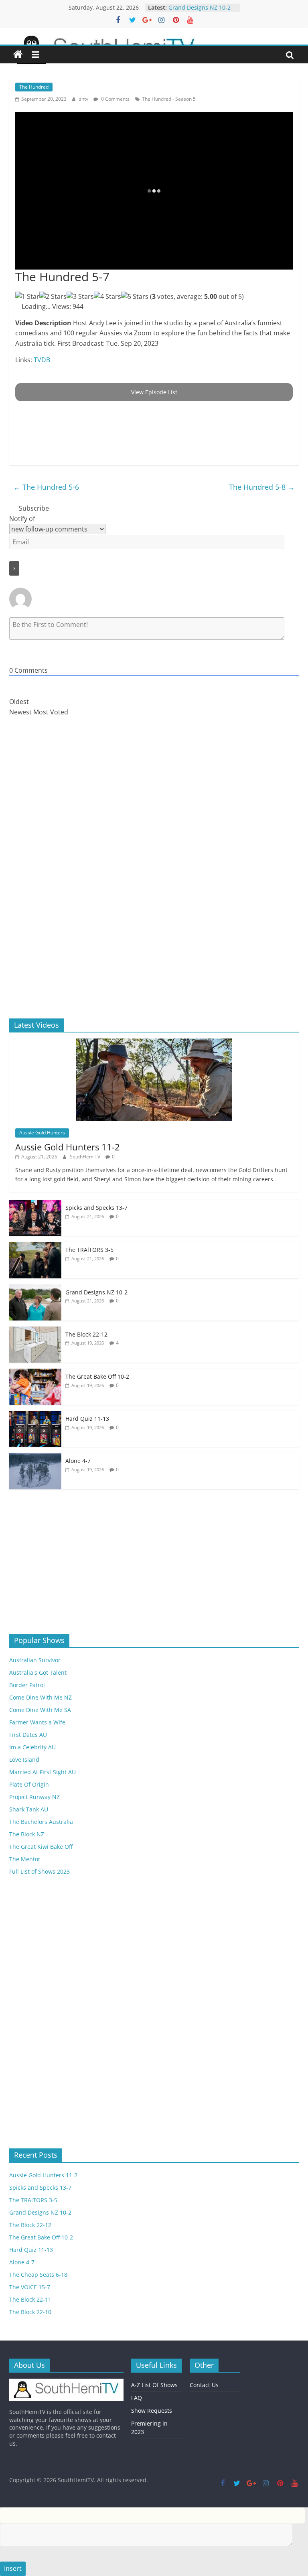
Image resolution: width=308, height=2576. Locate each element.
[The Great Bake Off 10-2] (35, 1373)
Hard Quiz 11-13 (87, 1419)
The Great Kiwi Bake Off (41, 1847)
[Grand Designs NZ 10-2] (35, 1289)
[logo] (66, 2382)
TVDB (42, 360)
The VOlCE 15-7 (30, 2287)
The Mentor (25, 1859)
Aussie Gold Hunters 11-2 (68, 1147)
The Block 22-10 (30, 2312)
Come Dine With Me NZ (41, 1697)
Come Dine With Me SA (40, 1710)
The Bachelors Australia (41, 1822)
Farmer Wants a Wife (37, 1722)
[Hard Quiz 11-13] (35, 1415)
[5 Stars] (135, 297)
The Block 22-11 (30, 2299)
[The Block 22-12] (35, 1331)
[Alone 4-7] (35, 1457)
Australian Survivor (35, 1660)
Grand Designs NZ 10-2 (96, 1292)
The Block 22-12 (86, 1334)
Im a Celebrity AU (32, 1747)
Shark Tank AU (29, 1809)
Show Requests (152, 2411)
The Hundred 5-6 (46, 487)
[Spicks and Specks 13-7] (35, 1204)
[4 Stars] (107, 297)
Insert (13, 2568)
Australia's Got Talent (38, 1672)
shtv (84, 99)
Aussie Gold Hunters (42, 1133)
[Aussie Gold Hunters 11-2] (154, 1043)
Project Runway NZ (34, 1797)
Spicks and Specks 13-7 (96, 1208)
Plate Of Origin (29, 1784)
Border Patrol (27, 1685)
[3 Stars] (80, 297)
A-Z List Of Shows (154, 2385)
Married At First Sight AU (43, 1772)
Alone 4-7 (78, 1461)
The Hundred (34, 87)
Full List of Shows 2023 (40, 1871)
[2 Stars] (53, 297)
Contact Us (204, 2385)
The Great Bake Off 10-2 (97, 1376)
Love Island (24, 1760)
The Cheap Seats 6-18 (38, 2275)
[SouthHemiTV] (18, 55)
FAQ (137, 2398)
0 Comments (115, 99)
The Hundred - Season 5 (169, 99)
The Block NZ (27, 1834)
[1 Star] (27, 297)
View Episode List (154, 392)
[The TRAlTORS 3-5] (35, 1246)
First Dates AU (28, 1735)
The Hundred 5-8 (262, 487)
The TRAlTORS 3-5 (192, 7)
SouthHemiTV (86, 1157)
